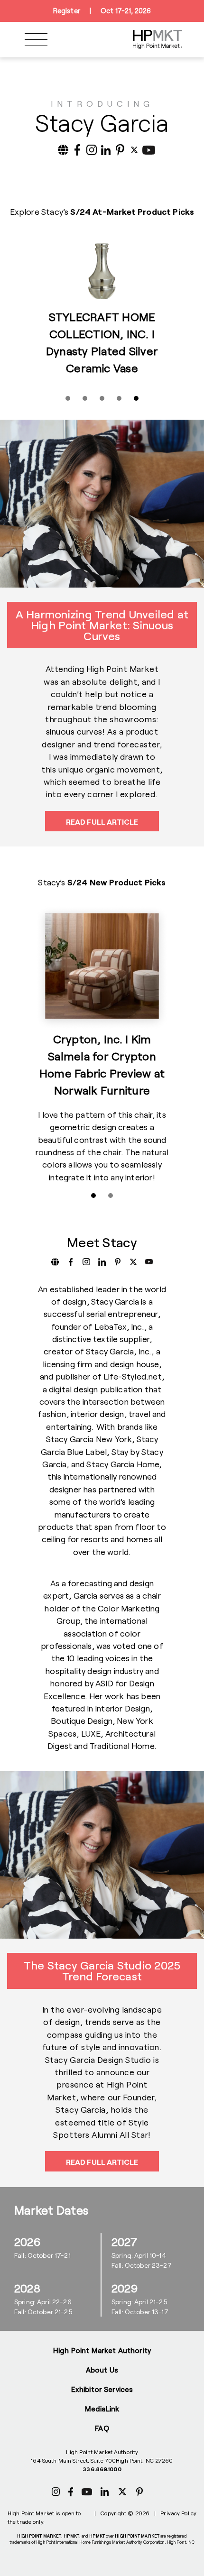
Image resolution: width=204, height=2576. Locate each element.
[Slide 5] (136, 398)
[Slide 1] (68, 398)
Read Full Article (102, 822)
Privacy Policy (178, 2513)
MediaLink (102, 2409)
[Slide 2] (85, 398)
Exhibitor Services (102, 2389)
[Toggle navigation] (36, 40)
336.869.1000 (102, 2469)
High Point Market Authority (102, 2350)
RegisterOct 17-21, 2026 (102, 11)
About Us (102, 2370)
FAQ (102, 2428)
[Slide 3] (102, 398)
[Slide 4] (119, 398)
